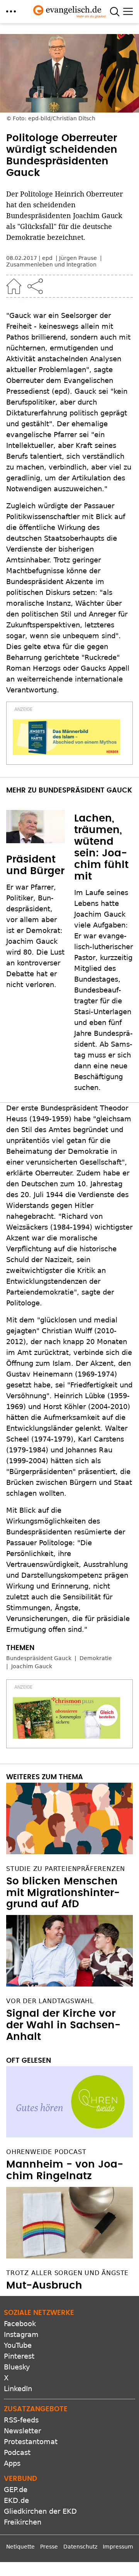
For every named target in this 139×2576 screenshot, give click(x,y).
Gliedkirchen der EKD (40, 2511)
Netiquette (20, 2547)
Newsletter (22, 2431)
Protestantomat (31, 2442)
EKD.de (16, 2500)
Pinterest (19, 2356)
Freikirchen (23, 2522)
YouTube (18, 2345)
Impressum (118, 2547)
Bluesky (17, 2367)
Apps (12, 2463)
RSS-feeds (21, 2420)
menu (11, 11)
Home (14, 286)
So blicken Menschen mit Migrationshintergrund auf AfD (63, 1893)
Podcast (17, 2452)
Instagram (21, 2334)
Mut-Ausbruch (44, 2286)
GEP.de (16, 2490)
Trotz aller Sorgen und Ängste (67, 2273)
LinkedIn (18, 2389)
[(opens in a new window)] (66, 737)
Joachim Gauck (32, 1666)
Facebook (20, 2324)
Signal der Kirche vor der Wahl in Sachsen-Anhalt (63, 2025)
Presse (49, 2547)
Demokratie (96, 1658)
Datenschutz (80, 2547)
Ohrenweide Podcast (46, 2152)
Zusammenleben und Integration (51, 265)
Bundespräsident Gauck (39, 1658)
